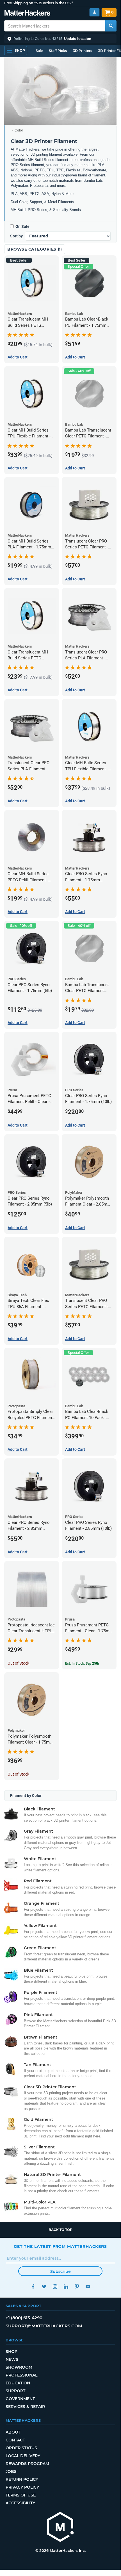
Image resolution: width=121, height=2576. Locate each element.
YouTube (88, 2286)
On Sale (22, 226)
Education (18, 2383)
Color (19, 130)
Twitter (44, 2286)
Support (15, 2391)
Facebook (33, 2286)
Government (20, 2399)
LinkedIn (66, 2286)
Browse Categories (32, 249)
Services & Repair (25, 2407)
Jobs (11, 2471)
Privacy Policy (22, 2487)
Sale (39, 51)
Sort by (16, 236)
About (13, 2432)
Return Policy (22, 2479)
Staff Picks (58, 51)
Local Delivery (23, 2456)
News (12, 2359)
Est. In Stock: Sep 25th (82, 1663)
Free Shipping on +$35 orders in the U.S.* (39, 3)
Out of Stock (18, 1663)
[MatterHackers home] (27, 14)
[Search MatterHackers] (111, 26)
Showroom (19, 2367)
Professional (21, 2375)
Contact (15, 2440)
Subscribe (60, 2271)
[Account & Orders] (94, 12)
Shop (12, 2352)
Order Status (21, 2448)
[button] (60, 39)
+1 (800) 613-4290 (24, 2318)
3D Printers (83, 51)
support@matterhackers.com (44, 2326)
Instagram (55, 2286)
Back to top (60, 2230)
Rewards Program (27, 2464)
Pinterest (77, 2286)
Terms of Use (21, 2495)
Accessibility (20, 2503)
